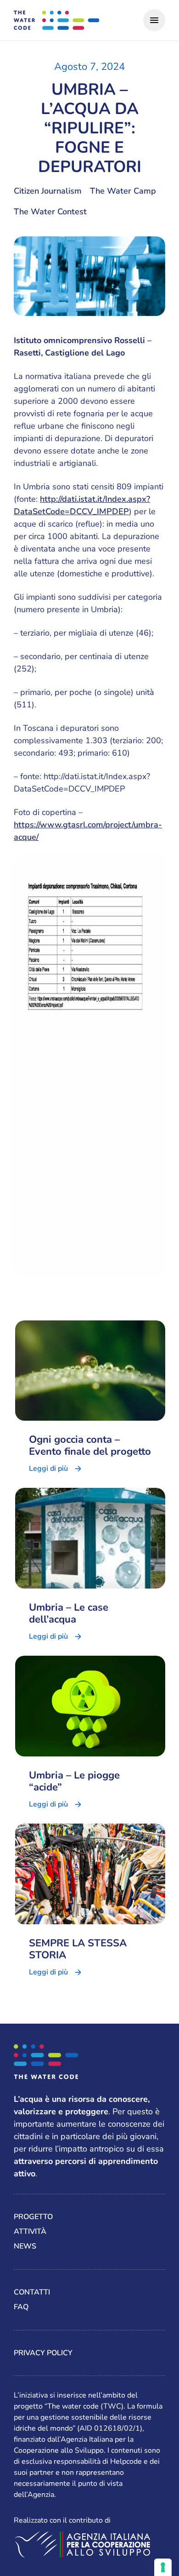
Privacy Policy (43, 2353)
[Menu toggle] (154, 20)
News (25, 2246)
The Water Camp (123, 191)
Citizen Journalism (48, 191)
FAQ (21, 2307)
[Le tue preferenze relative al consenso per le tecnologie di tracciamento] (163, 2567)
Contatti (32, 2292)
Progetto (33, 2217)
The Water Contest (50, 212)
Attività (30, 2232)
